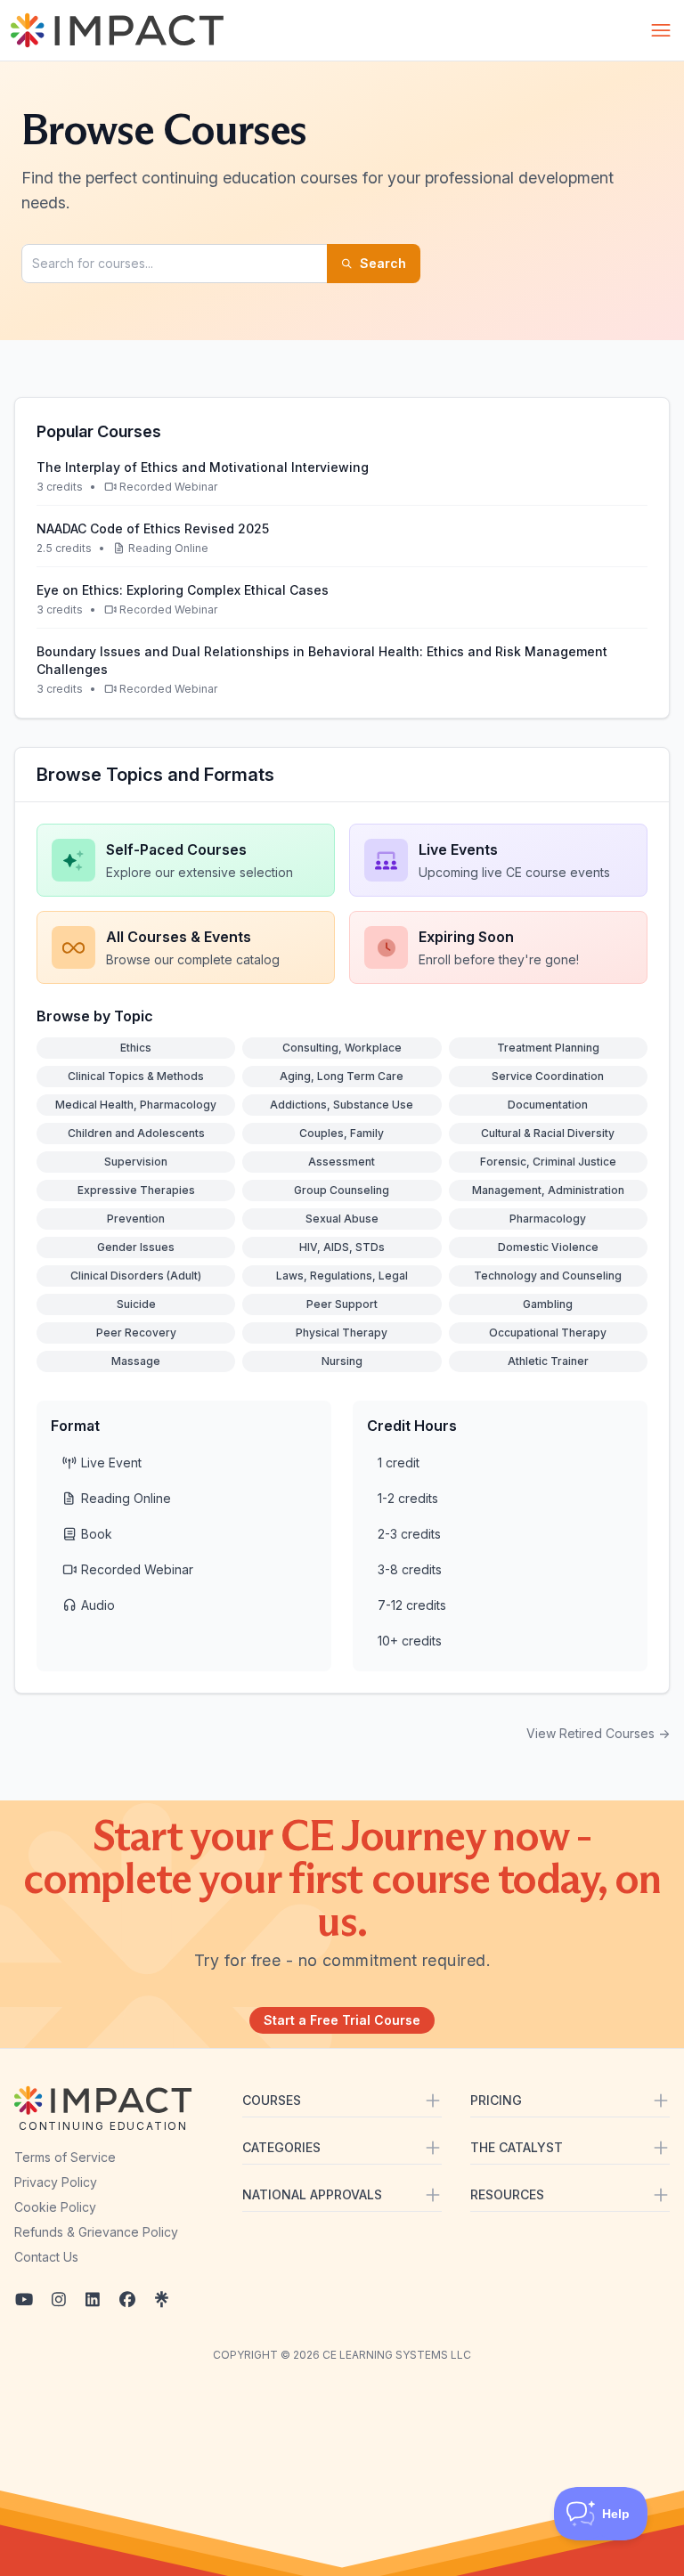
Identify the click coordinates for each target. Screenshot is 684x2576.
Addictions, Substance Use (342, 1105)
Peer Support (342, 1304)
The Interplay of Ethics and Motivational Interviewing (203, 467)
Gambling (548, 1304)
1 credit (399, 1463)
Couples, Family (342, 1133)
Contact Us (46, 2257)
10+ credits (410, 1641)
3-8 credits (410, 1569)
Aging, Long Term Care (342, 1076)
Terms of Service (65, 2157)
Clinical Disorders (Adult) (136, 1276)
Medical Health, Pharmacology (136, 1105)
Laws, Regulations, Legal (342, 1276)
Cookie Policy (55, 2207)
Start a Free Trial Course (342, 2020)
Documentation (548, 1105)
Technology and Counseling (548, 1276)
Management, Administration (548, 1190)
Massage (136, 1361)
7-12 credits (412, 1605)
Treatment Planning (548, 1048)
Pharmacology (548, 1219)
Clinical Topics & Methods (136, 1076)
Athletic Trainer (548, 1361)
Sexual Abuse (342, 1219)
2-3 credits (409, 1534)
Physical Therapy (342, 1333)
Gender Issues (136, 1247)
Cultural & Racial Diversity (548, 1133)
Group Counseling (342, 1190)
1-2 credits (408, 1498)
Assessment (342, 1162)
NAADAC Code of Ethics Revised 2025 (153, 528)
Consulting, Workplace (342, 1048)
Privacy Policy (56, 2182)
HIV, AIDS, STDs (342, 1247)
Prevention (136, 1219)
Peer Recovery (136, 1333)
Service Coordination (548, 1076)
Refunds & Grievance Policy (96, 2232)
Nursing (342, 1361)
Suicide (136, 1304)
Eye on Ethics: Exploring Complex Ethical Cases (183, 590)
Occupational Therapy (548, 1333)
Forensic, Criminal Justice (548, 1162)
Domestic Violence (548, 1247)
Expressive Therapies (136, 1190)
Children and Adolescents (136, 1133)
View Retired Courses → (598, 1733)
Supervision (136, 1162)
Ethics (136, 1048)
